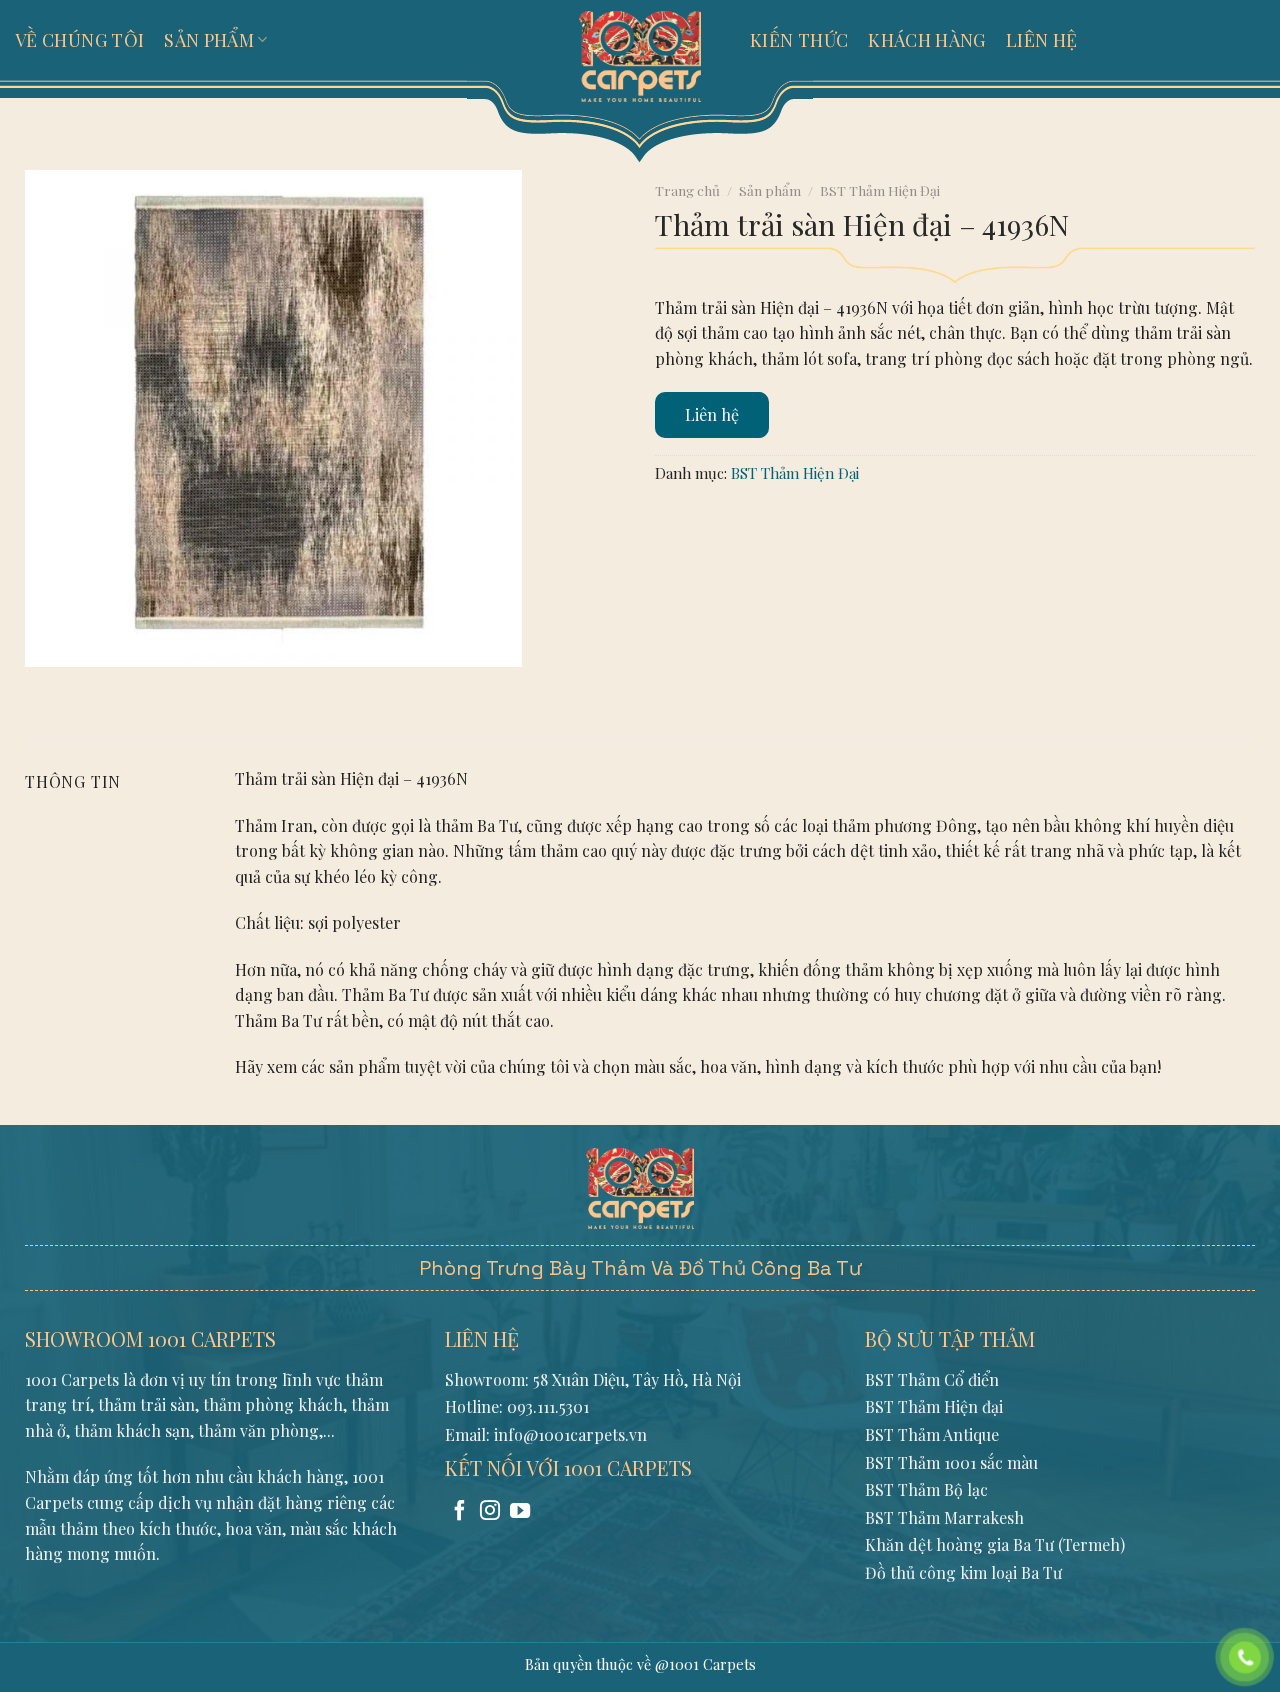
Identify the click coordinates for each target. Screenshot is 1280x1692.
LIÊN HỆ (1042, 40)
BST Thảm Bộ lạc (926, 1489)
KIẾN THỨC (799, 40)
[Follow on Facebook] (460, 1512)
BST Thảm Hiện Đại (880, 190)
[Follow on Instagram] (490, 1512)
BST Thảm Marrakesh (944, 1517)
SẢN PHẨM (209, 40)
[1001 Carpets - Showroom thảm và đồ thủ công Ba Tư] (640, 55)
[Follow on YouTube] (520, 1512)
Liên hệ (712, 414)
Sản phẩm (770, 190)
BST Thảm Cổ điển (932, 1379)
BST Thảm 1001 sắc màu (951, 1462)
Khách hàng (927, 40)
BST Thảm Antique (932, 1434)
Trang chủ (687, 190)
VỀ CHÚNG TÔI (79, 40)
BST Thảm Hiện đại (934, 1406)
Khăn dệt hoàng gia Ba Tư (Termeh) (995, 1544)
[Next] (99, 686)
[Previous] (44, 686)
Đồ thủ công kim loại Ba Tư (963, 1572)
